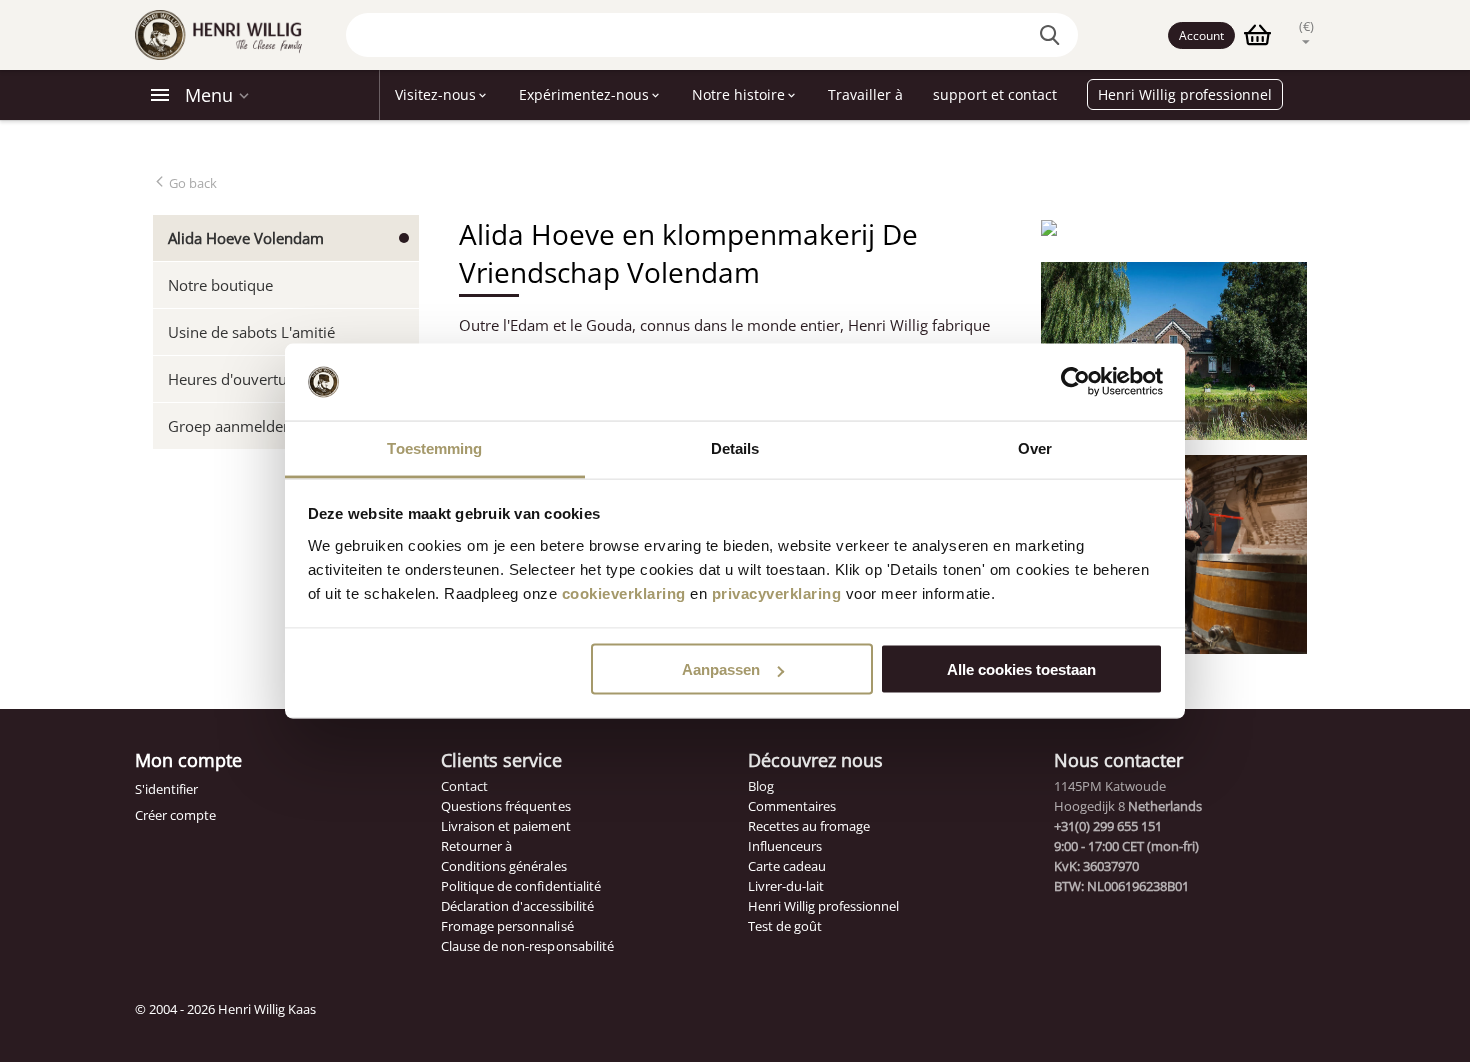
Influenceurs (785, 846)
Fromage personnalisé (507, 926)
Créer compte (175, 815)
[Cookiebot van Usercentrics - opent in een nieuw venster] (1075, 382)
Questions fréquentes (505, 806)
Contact (464, 786)
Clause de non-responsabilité (527, 946)
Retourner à (476, 846)
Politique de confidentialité (520, 886)
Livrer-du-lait (786, 886)
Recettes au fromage (809, 826)
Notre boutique (220, 285)
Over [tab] (1035, 447)
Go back (191, 183)
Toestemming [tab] (434, 447)
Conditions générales (503, 866)
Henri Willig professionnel (823, 906)
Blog (761, 786)
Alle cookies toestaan (1021, 669)
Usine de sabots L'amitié (251, 332)
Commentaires (792, 806)
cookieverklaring (624, 592)
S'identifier (166, 789)
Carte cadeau (787, 866)
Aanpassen (721, 669)
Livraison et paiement (505, 826)
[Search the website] (1053, 35)
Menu (209, 95)
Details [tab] (735, 447)
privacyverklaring (777, 592)
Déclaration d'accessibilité (517, 906)
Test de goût (785, 926)
